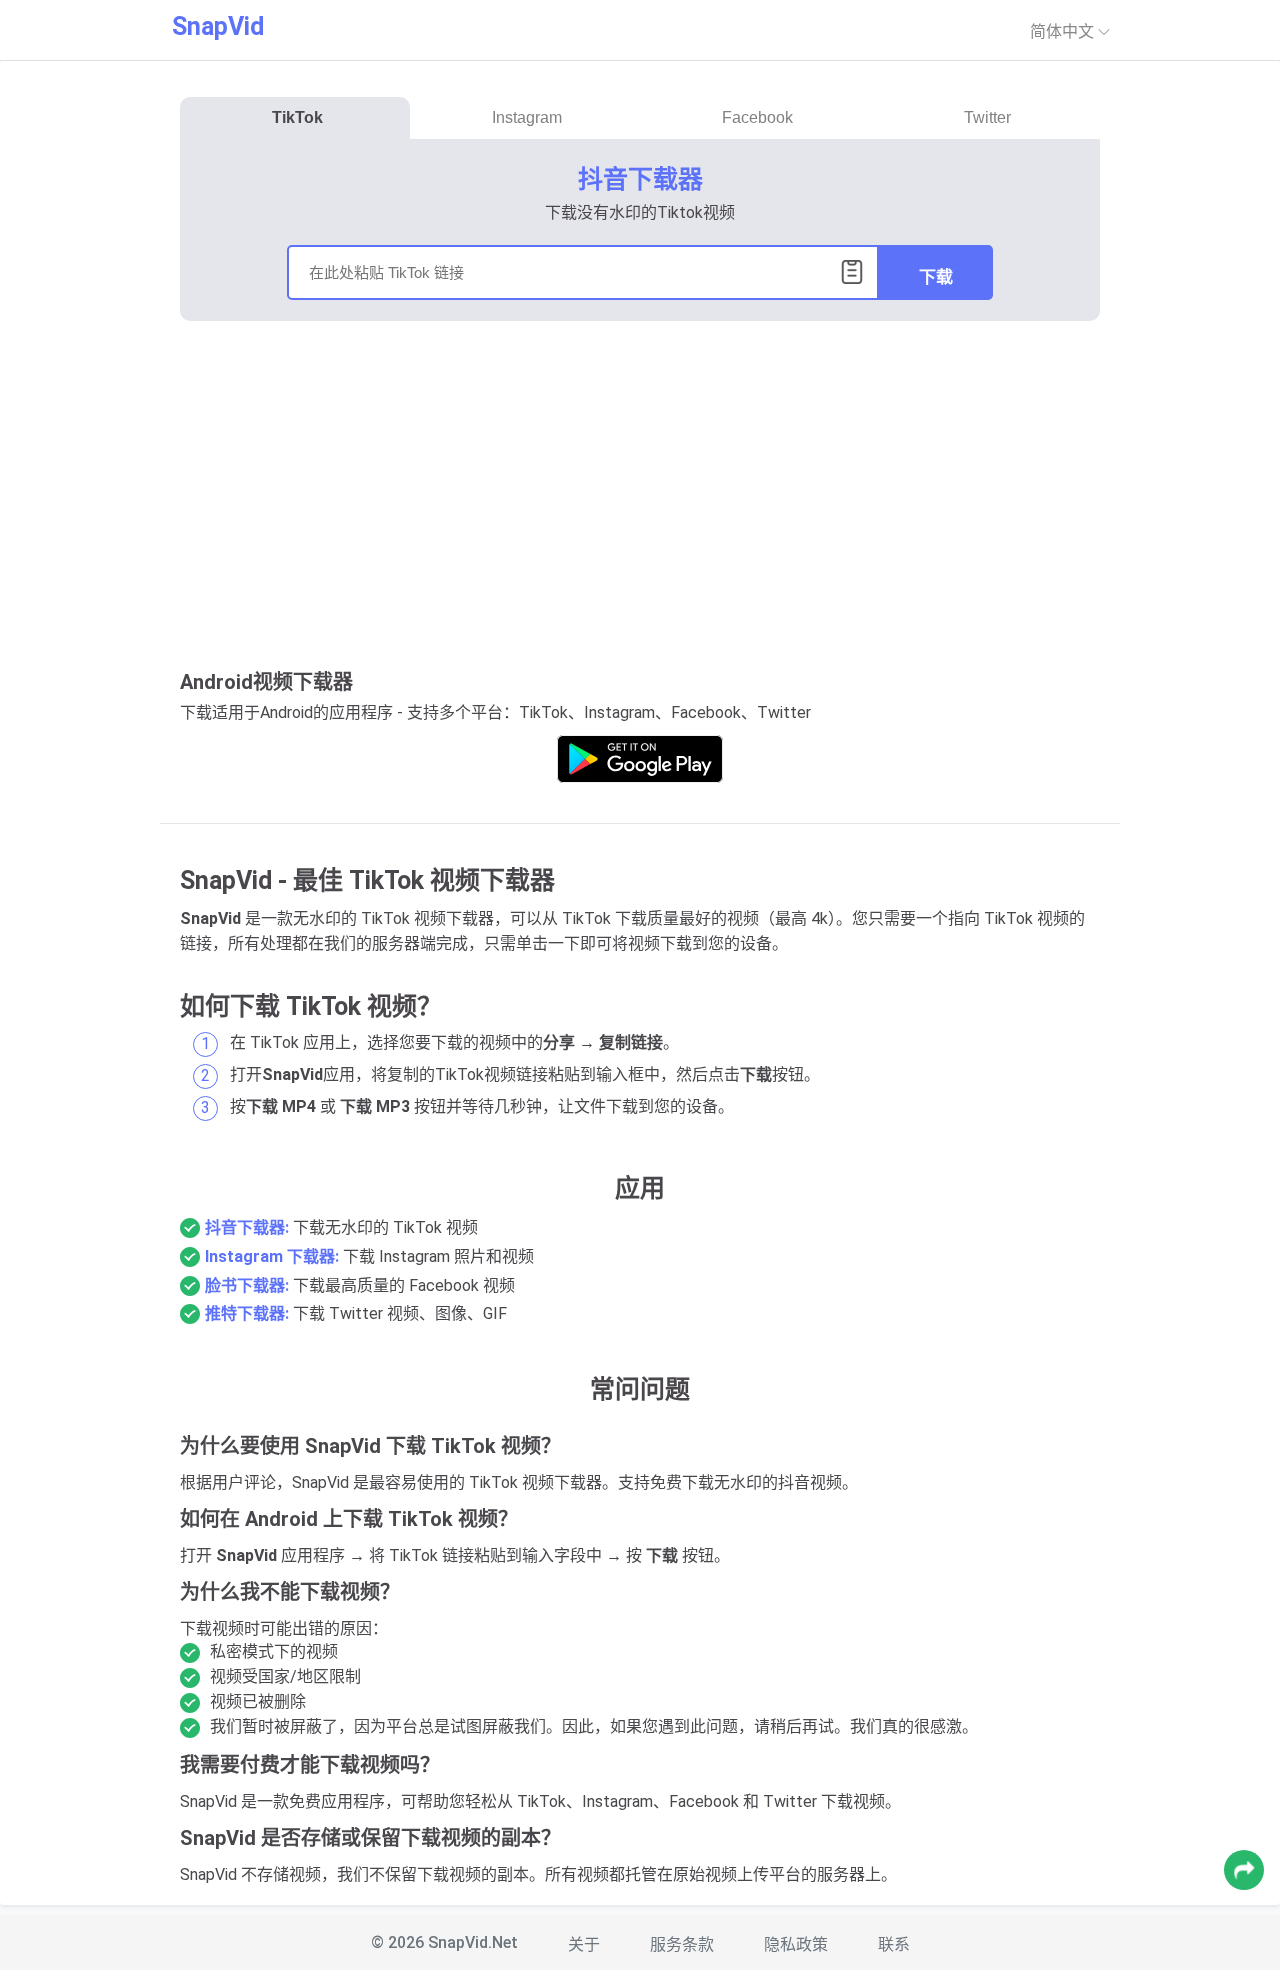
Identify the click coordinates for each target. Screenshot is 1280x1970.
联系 (894, 1944)
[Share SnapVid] (1244, 1870)
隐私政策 (796, 1944)
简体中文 (1064, 31)
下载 (936, 277)
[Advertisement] (640, 491)
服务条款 (682, 1944)
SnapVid (218, 26)
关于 (584, 1944)
